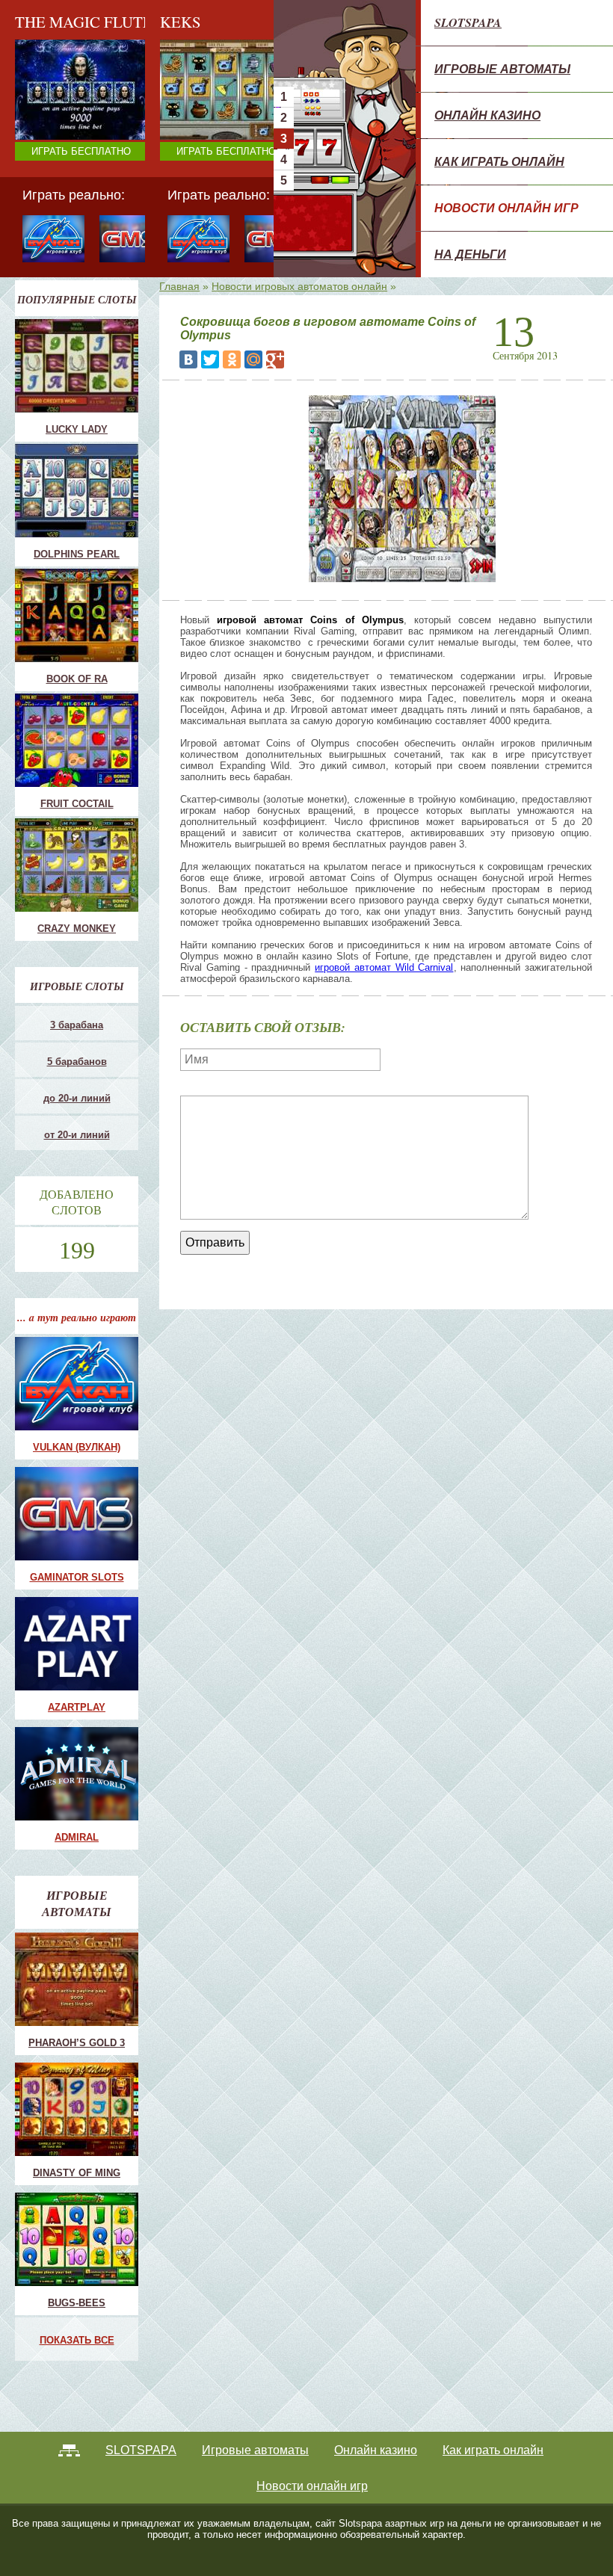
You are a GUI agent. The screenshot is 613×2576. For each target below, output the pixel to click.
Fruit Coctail (191, 106)
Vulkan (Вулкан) (77, 1447)
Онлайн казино (487, 115)
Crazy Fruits (192, 154)
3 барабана (77, 1025)
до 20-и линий (77, 1098)
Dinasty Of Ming (77, 2173)
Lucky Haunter (197, 118)
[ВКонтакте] (188, 359)
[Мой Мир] (253, 359)
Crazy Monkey (197, 94)
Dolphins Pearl (77, 554)
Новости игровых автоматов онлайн (299, 286)
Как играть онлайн (499, 161)
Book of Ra (77, 679)
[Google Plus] (275, 359)
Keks (176, 130)
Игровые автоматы (502, 69)
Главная (179, 286)
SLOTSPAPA (468, 22)
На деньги (470, 254)
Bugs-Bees (77, 2303)
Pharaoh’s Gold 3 (77, 2043)
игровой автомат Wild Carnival (384, 967)
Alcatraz (183, 142)
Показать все (77, 2340)
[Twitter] (210, 359)
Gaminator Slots (77, 1577)
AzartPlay (77, 1707)
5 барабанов (77, 1062)
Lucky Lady (77, 429)
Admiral (77, 1837)
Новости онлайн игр (506, 208)
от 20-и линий (77, 1135)
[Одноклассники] (232, 359)
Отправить (215, 1242)
